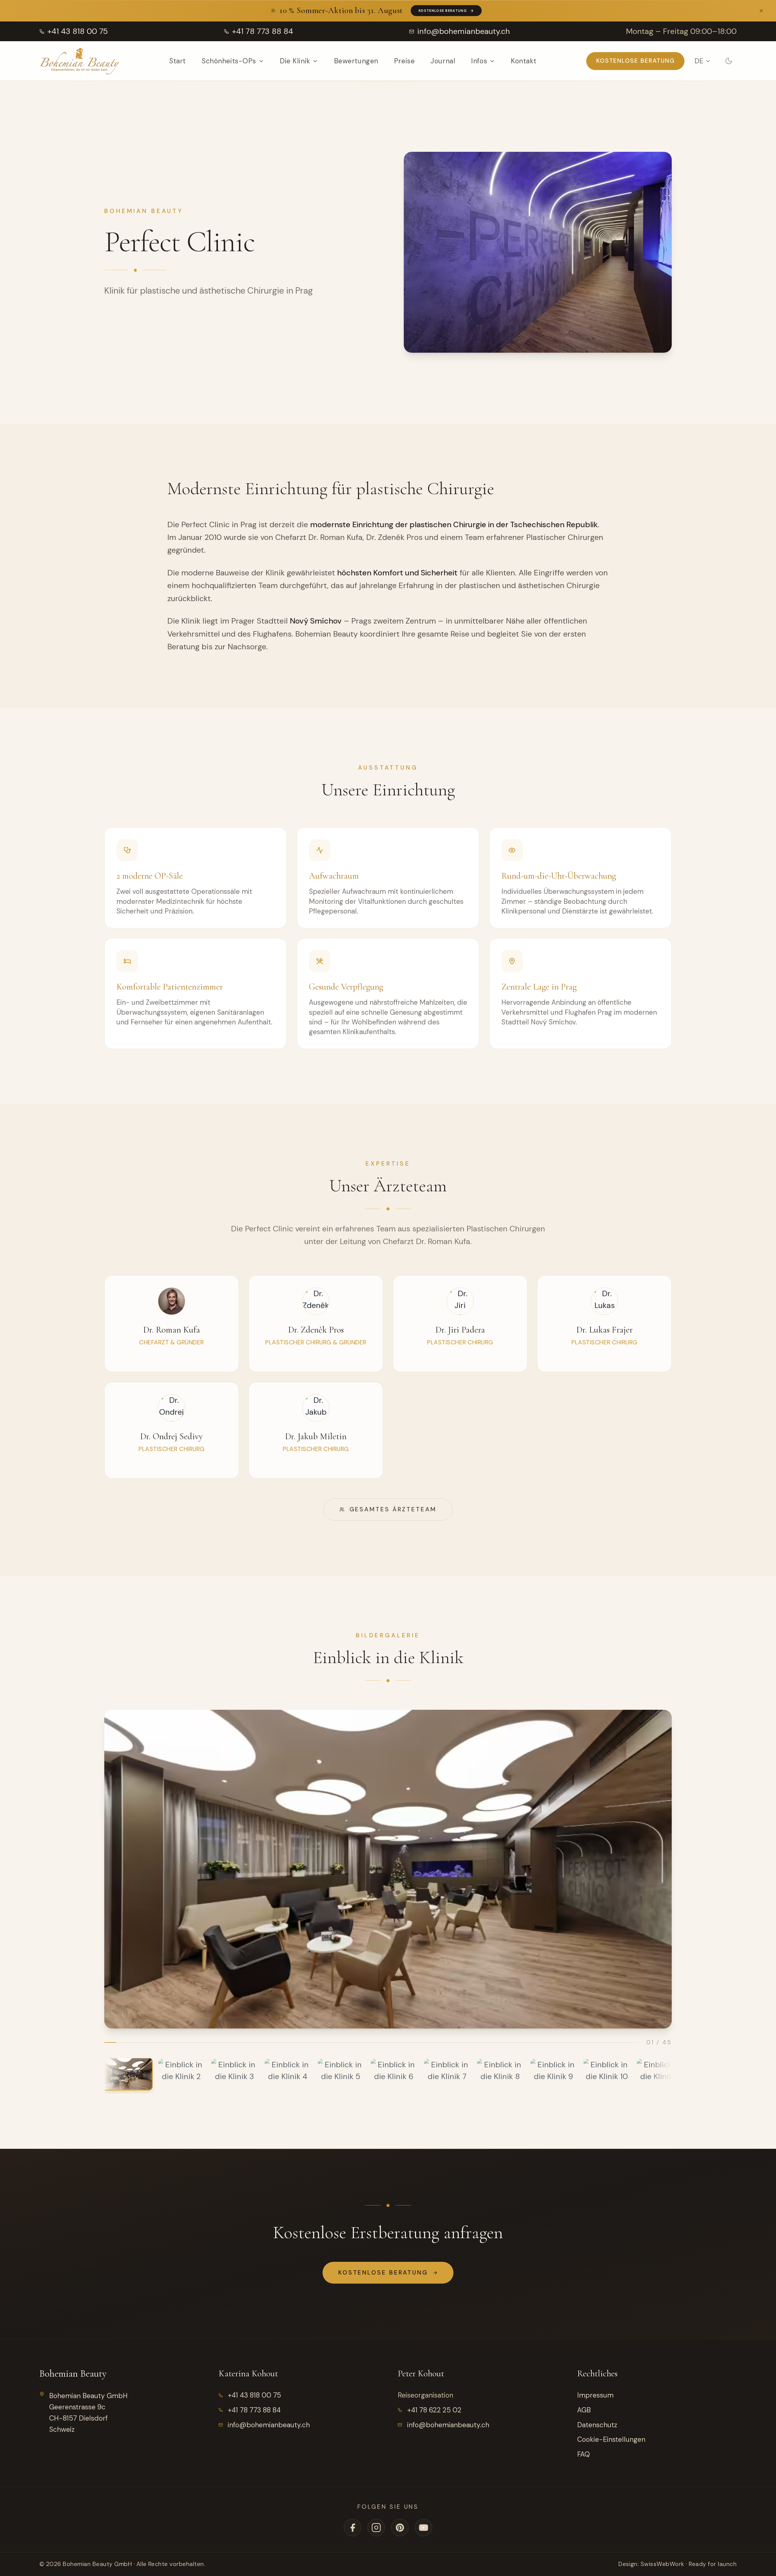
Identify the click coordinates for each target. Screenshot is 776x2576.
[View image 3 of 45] (234, 2074)
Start (177, 61)
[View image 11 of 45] (660, 2074)
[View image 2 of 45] (181, 2074)
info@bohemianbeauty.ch (269, 2425)
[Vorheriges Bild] (124, 1869)
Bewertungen (356, 61)
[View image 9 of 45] (554, 2074)
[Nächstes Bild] (652, 1869)
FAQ (584, 2454)
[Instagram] (376, 2528)
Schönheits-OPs (229, 61)
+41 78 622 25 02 (434, 2410)
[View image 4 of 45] (288, 2074)
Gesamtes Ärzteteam (393, 1509)
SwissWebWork (662, 2564)
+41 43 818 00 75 (254, 2395)
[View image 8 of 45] (500, 2074)
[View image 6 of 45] (394, 2074)
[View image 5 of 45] (341, 2074)
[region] (388, 1869)
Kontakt (524, 61)
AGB (584, 2410)
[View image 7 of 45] (447, 2074)
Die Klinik (295, 61)
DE (699, 61)
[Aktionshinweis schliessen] (761, 11)
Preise (404, 61)
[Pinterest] (400, 2528)
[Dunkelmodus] (729, 61)
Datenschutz (597, 2425)
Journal (443, 61)
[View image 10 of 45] (607, 2074)
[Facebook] (353, 2528)
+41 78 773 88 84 (254, 2410)
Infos (479, 61)
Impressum (595, 2395)
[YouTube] (423, 2528)
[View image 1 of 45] (128, 2074)
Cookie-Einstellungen (611, 2439)
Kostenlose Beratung (443, 11)
